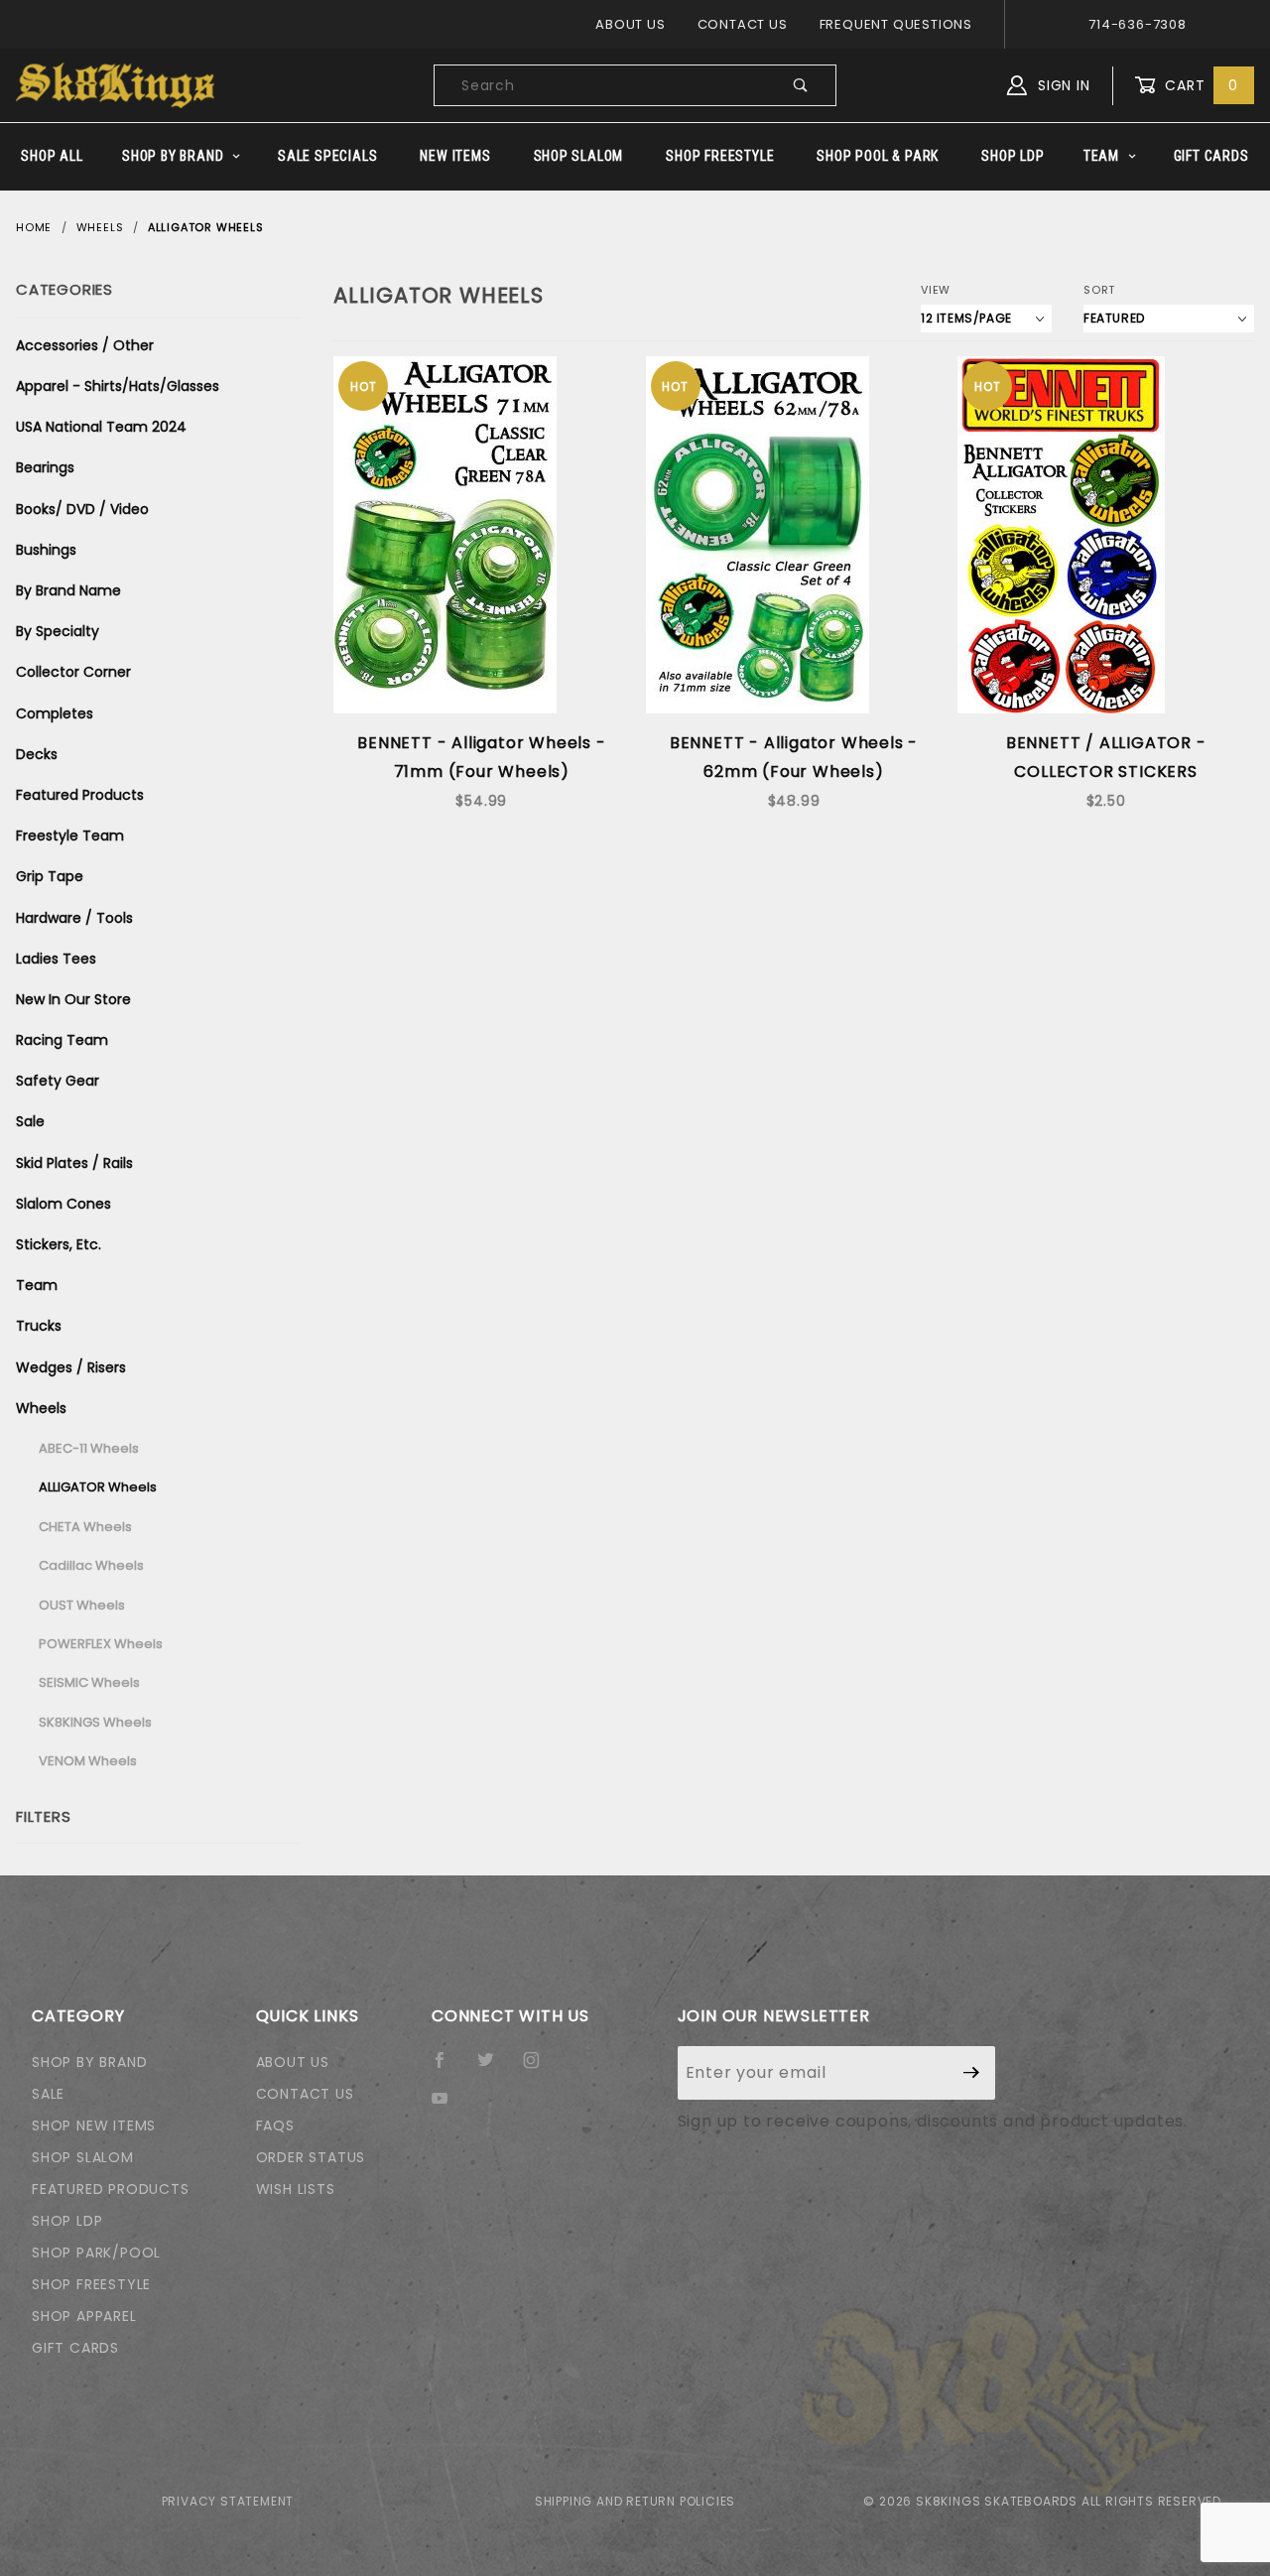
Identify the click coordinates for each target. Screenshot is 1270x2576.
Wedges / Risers (71, 1367)
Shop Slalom (579, 156)
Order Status (311, 2157)
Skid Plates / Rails (74, 1163)
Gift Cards (1211, 156)
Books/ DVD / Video (82, 509)
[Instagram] (540, 2068)
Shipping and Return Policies (635, 2501)
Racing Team (62, 1040)
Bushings (46, 550)
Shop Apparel (84, 2316)
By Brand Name (68, 590)
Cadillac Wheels (91, 1565)
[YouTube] (448, 2106)
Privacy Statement (228, 2501)
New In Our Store (73, 999)
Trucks (39, 1326)
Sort (1099, 290)
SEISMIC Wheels (89, 1682)
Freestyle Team (70, 836)
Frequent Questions (896, 24)
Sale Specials (327, 156)
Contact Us (743, 24)
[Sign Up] (972, 2073)
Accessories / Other (85, 345)
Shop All (52, 156)
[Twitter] (494, 2068)
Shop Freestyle (720, 156)
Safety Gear (58, 1081)
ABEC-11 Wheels (89, 1448)
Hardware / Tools (74, 918)
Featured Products (80, 795)
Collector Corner (73, 672)
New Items (455, 156)
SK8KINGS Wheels (95, 1722)
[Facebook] (448, 2068)
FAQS (275, 2125)
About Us (630, 24)
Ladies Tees (56, 959)
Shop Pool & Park (878, 156)
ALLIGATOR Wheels (98, 1487)
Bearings (45, 467)
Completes (55, 713)
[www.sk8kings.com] (115, 84)
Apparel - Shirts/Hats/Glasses (118, 386)
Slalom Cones (63, 1204)
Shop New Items (94, 2125)
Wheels (41, 1408)
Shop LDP (1013, 156)
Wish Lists (296, 2189)
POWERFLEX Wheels (101, 1644)
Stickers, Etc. (59, 1244)
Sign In (1061, 85)
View (936, 290)
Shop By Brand (173, 156)
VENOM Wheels (88, 1761)
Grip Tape (50, 876)
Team (1101, 156)
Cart (1199, 85)
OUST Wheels (82, 1605)
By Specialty (58, 631)
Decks (37, 754)
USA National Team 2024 (101, 427)
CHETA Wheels (85, 1527)
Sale (30, 1121)
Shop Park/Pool (96, 2253)
